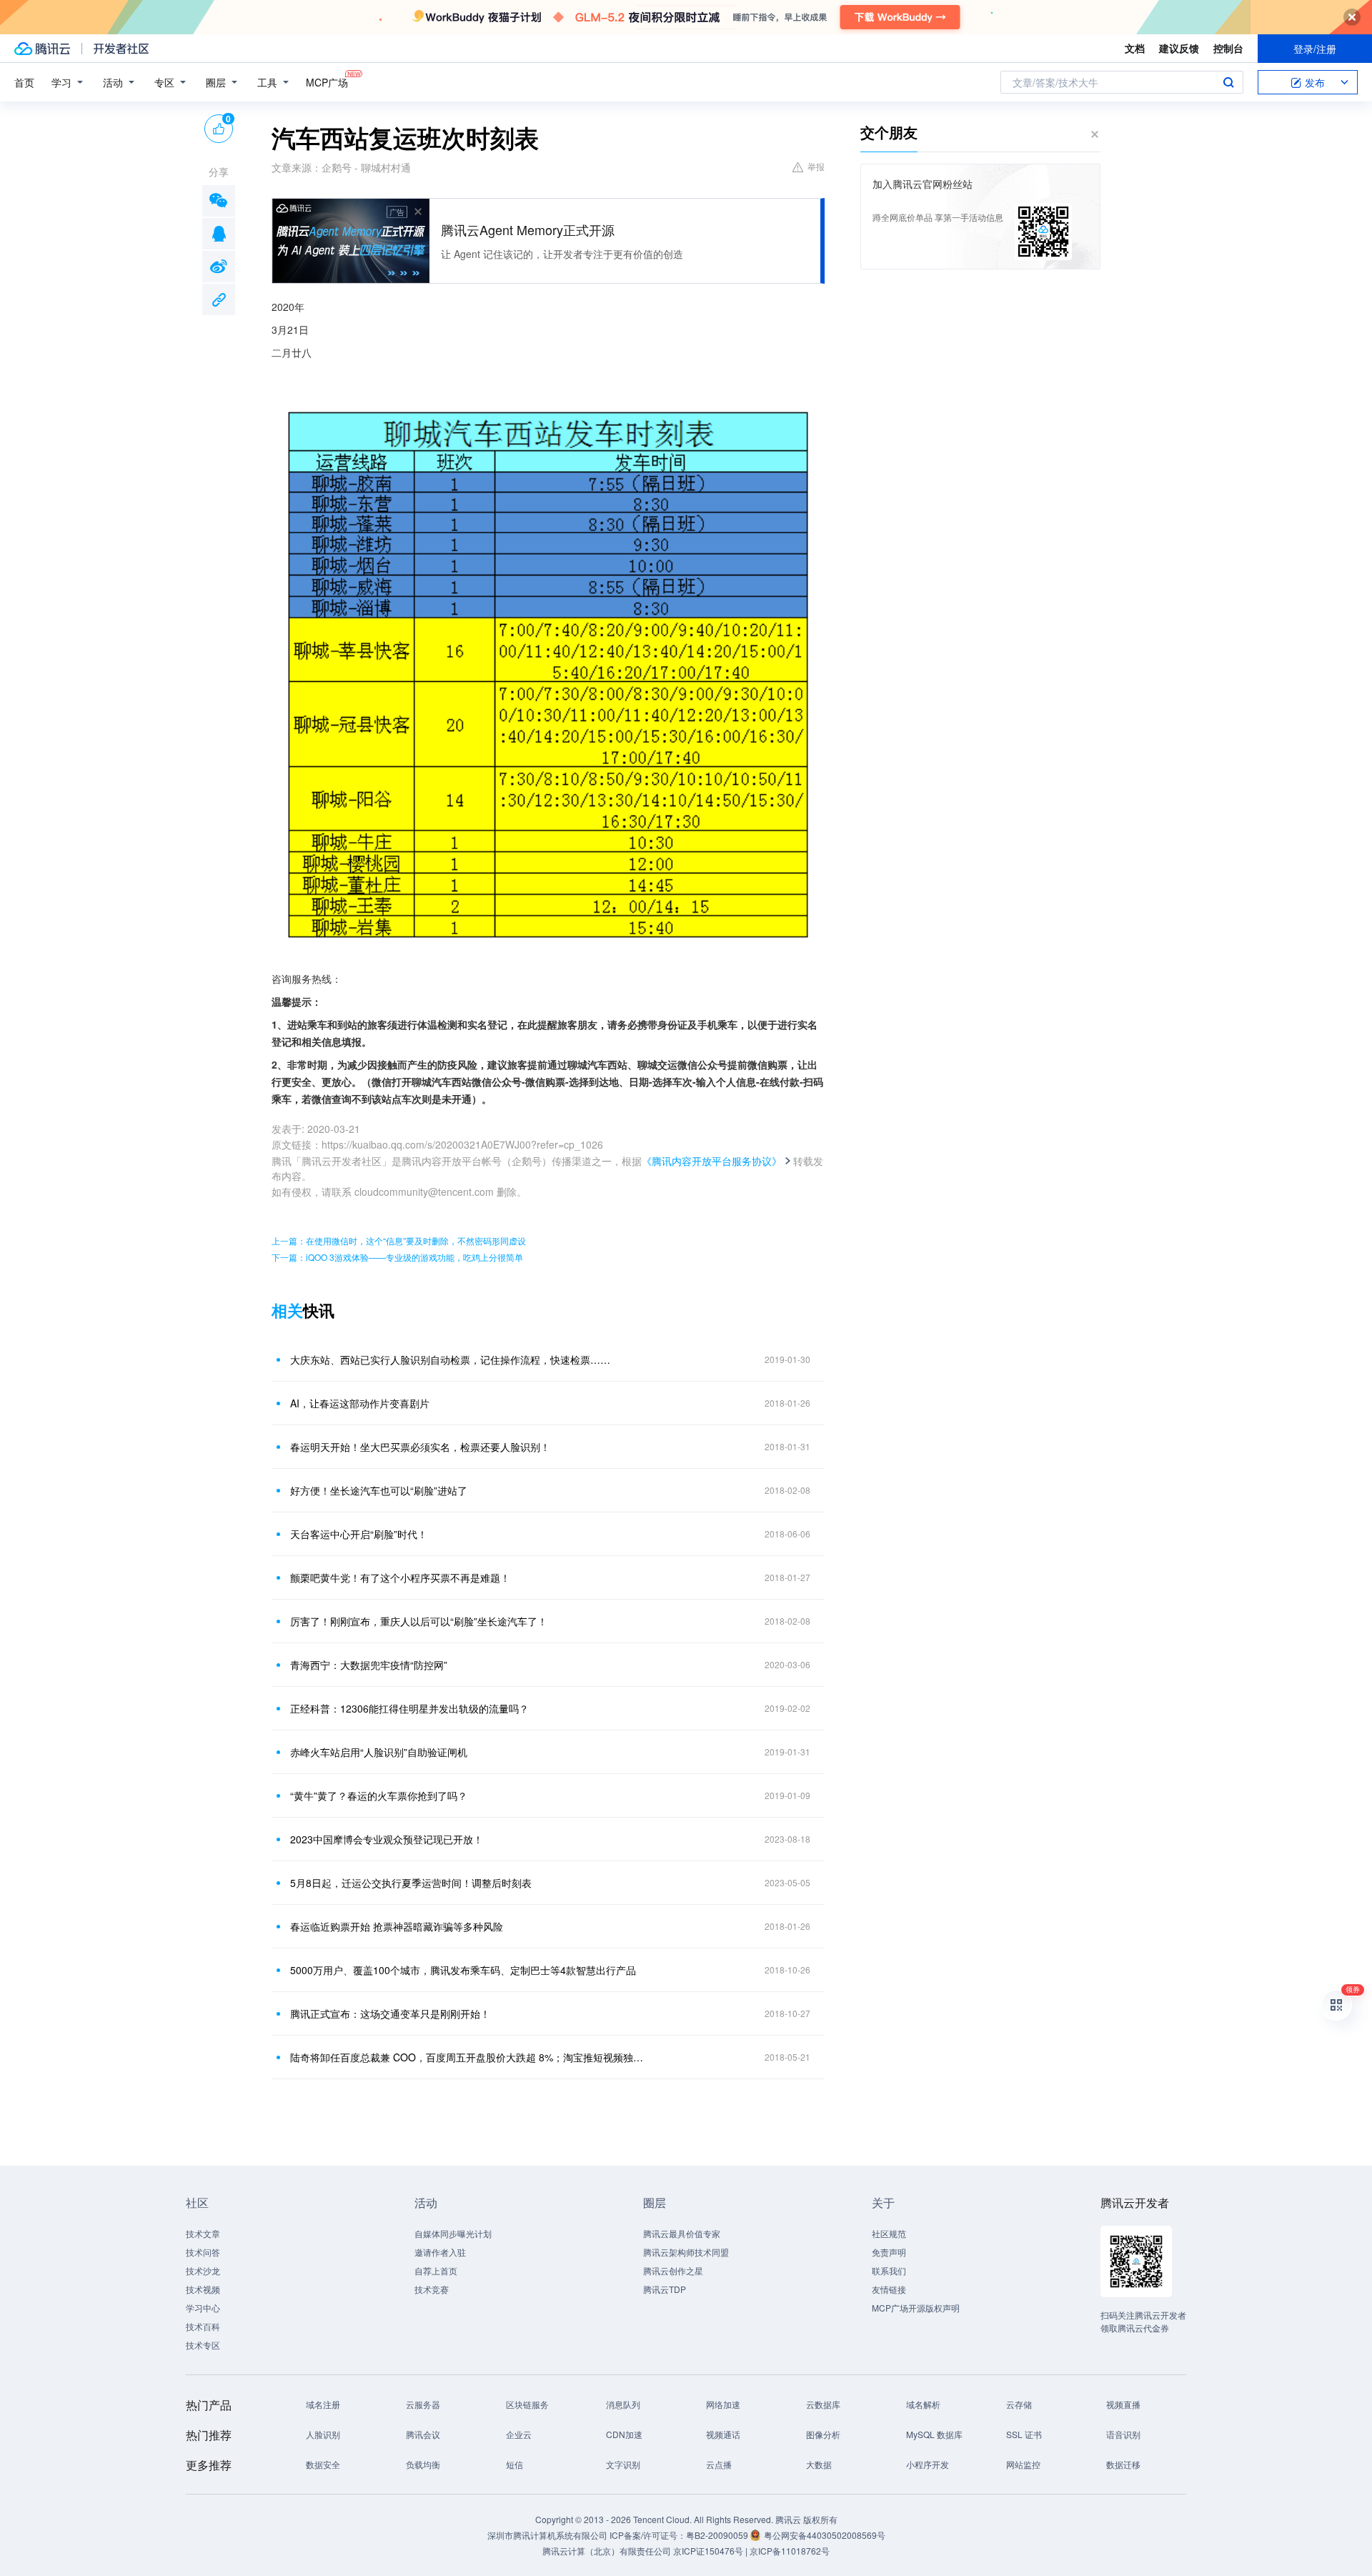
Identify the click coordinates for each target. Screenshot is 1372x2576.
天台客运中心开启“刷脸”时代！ (359, 1534)
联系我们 (889, 2270)
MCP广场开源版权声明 (916, 2308)
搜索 (1228, 82)
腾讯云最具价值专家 (682, 2233)
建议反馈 (1179, 48)
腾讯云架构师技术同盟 (686, 2252)
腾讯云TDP (665, 2289)
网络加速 (723, 2404)
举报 (816, 166)
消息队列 (623, 2404)
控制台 (1228, 48)
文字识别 (623, 2464)
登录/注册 (1315, 49)
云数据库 (823, 2404)
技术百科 (203, 2326)
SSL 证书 (1024, 2434)
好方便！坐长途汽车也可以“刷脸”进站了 (379, 1490)
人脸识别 (323, 2434)
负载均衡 (423, 2464)
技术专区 (203, 2345)
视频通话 (723, 2434)
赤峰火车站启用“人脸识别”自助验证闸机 (379, 1752)
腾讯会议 (423, 2434)
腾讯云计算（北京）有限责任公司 (607, 2551)
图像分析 (823, 2434)
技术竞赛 (432, 2289)
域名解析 (923, 2404)
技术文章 (203, 2233)
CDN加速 (624, 2434)
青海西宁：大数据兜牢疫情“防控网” (369, 1665)
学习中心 (203, 2308)
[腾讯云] (42, 49)
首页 (24, 82)
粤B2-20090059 (718, 2535)
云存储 (1019, 2404)
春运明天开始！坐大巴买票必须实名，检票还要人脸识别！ (420, 1447)
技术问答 (203, 2252)
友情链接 (889, 2289)
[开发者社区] (121, 49)
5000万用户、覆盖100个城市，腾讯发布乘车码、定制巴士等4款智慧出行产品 (463, 1970)
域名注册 (323, 2404)
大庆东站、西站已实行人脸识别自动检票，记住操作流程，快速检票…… (450, 1359)
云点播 (719, 2464)
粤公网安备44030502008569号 (825, 2535)
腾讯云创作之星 (673, 2270)
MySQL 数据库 (934, 2434)
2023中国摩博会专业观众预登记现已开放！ (387, 1839)
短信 (514, 2464)
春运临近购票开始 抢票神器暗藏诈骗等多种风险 (397, 1926)
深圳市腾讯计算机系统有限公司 (547, 2535)
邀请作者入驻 (440, 2252)
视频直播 (1123, 2404)
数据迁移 (1123, 2464)
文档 (1135, 48)
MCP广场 (327, 82)
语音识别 (1123, 2434)
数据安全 (323, 2464)
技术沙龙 (203, 2270)
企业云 (519, 2434)
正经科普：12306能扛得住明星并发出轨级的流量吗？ (409, 1708)
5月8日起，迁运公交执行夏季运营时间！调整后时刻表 (411, 1883)
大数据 (819, 2464)
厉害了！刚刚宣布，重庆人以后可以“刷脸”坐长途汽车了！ (419, 1621)
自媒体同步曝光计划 (453, 2233)
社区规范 (889, 2233)
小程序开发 (928, 2464)
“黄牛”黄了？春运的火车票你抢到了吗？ (379, 1795)
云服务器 (423, 2404)
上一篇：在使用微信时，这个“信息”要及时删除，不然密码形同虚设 (399, 1240)
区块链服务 (527, 2404)
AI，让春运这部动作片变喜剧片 (360, 1403)
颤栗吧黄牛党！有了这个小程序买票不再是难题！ (400, 1577)
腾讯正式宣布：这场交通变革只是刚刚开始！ (390, 2013)
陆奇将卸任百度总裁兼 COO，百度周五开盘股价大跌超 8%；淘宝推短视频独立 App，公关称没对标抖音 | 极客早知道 (468, 2057)
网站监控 (1023, 2464)
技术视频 (203, 2289)
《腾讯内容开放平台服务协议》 (712, 1161)
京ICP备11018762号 (790, 2551)
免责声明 (889, 2252)
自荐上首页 (436, 2270)
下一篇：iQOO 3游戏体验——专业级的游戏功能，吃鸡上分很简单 (397, 1257)
